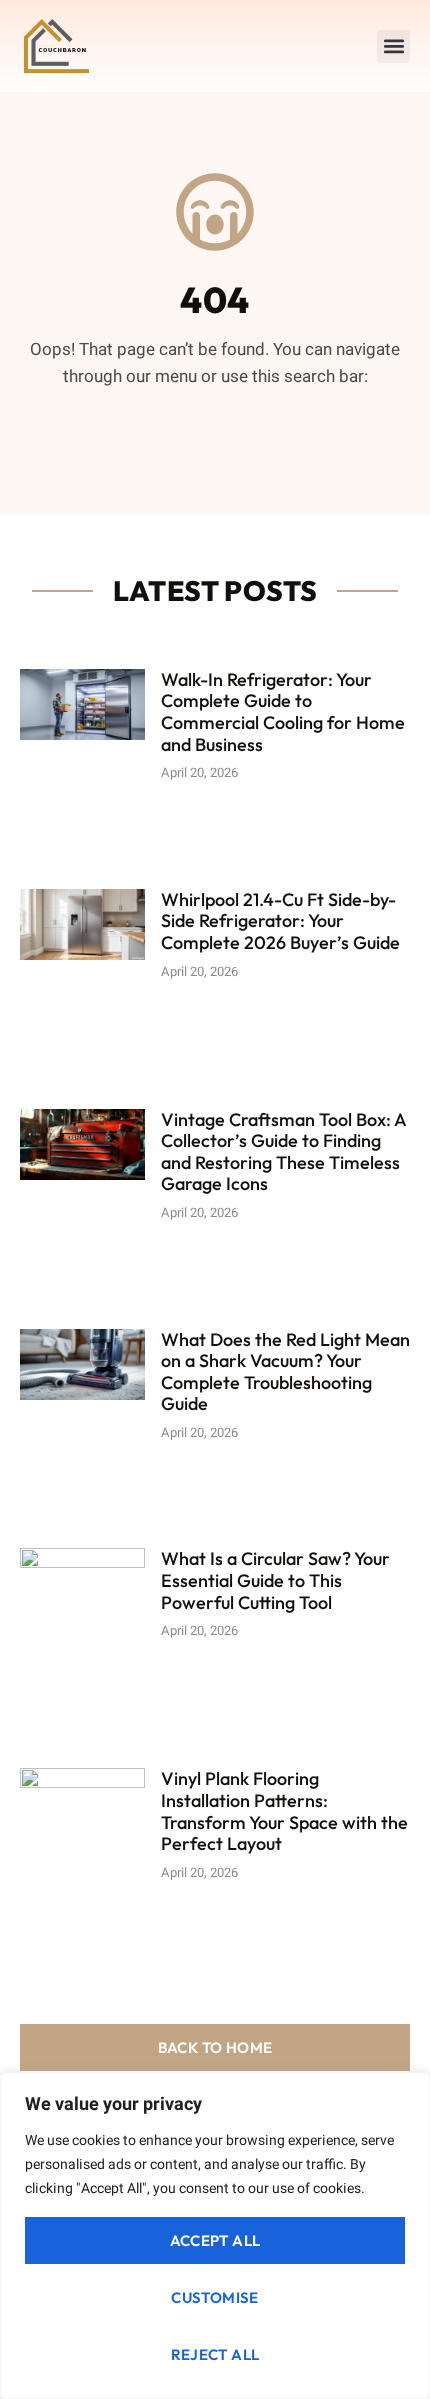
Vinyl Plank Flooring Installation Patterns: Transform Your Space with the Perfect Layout (284, 1811)
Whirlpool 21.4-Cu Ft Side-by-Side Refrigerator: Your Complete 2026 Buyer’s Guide (280, 921)
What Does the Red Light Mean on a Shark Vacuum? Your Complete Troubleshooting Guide (285, 1372)
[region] (215, 2235)
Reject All (215, 2354)
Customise (215, 2297)
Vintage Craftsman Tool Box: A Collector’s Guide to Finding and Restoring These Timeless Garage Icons (283, 1152)
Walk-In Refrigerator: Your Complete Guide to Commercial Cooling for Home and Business (283, 712)
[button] (393, 46)
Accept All (215, 2240)
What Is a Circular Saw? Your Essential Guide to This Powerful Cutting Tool (275, 1580)
